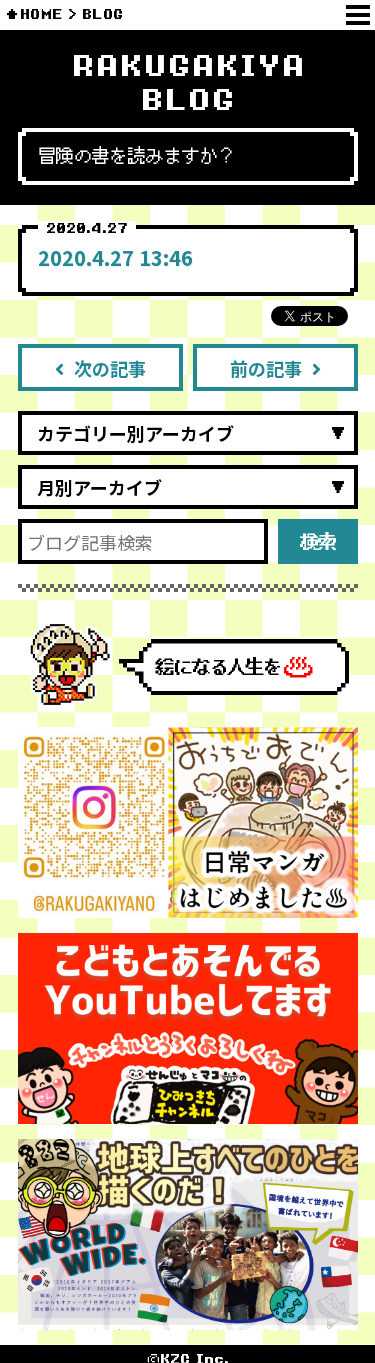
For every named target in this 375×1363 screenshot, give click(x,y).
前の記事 (266, 368)
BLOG (102, 14)
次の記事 (110, 368)
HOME (41, 14)
